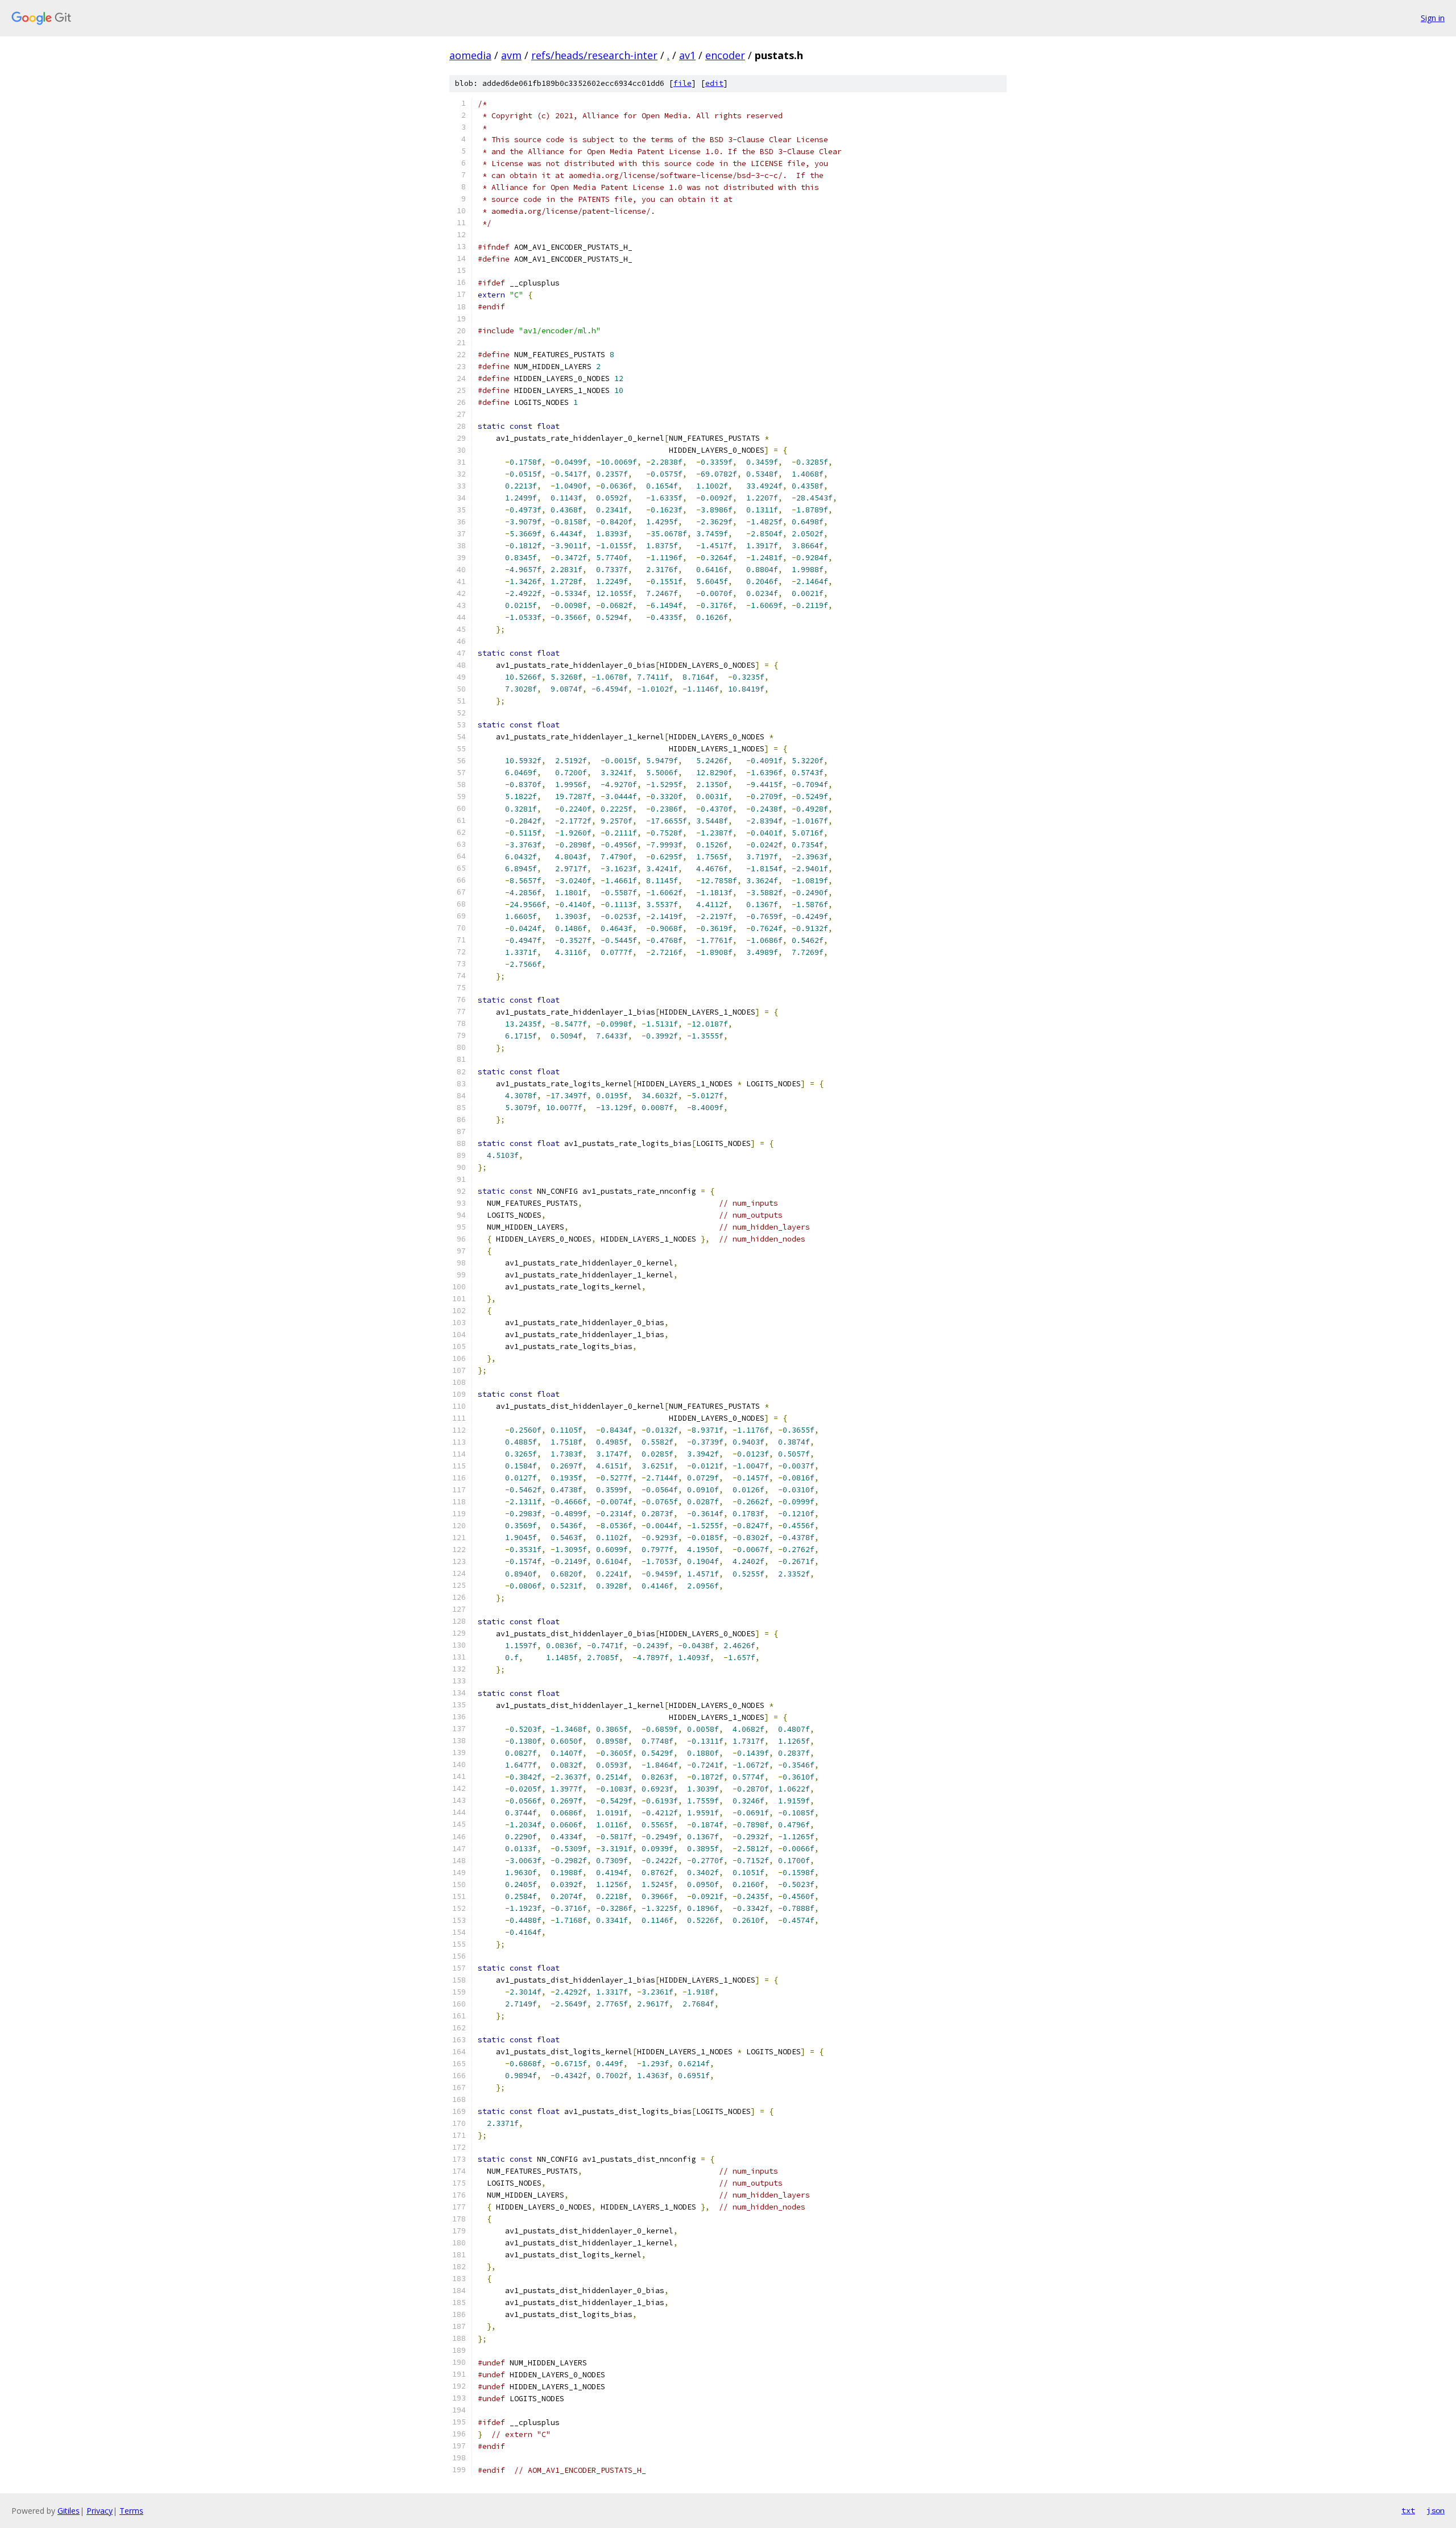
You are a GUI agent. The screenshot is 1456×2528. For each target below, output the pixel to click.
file (682, 83)
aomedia (470, 55)
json (1436, 2510)
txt (1408, 2510)
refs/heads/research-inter (594, 55)
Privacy (100, 2511)
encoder (725, 55)
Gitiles (69, 2511)
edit (714, 83)
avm (511, 55)
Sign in (1433, 18)
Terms (131, 2511)
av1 (687, 55)
